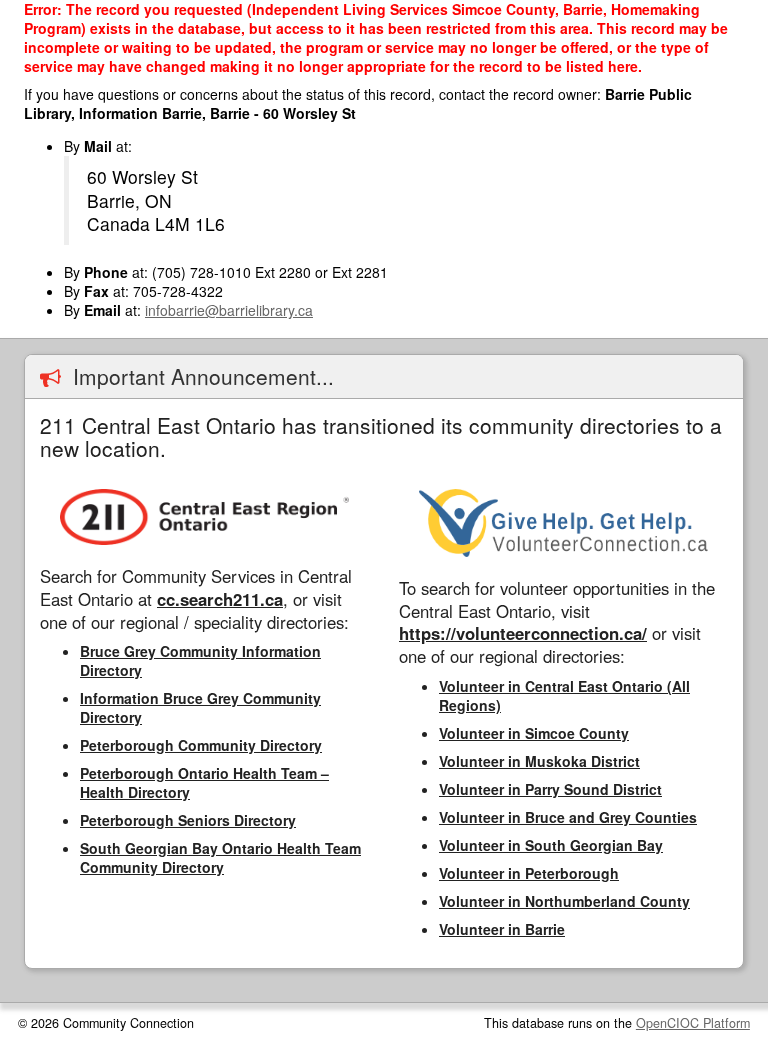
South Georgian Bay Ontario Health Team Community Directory (220, 857)
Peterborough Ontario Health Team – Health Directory (204, 782)
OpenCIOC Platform (693, 1023)
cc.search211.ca (220, 599)
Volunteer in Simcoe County (534, 733)
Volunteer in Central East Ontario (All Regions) (564, 695)
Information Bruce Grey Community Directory (200, 707)
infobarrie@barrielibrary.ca (229, 310)
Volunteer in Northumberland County (564, 901)
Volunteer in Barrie (502, 929)
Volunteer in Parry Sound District (550, 789)
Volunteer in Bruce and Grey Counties (568, 817)
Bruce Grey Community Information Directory (200, 660)
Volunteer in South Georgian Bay (551, 845)
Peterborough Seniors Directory (188, 820)
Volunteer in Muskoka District (539, 761)
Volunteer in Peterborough (529, 873)
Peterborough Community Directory (201, 745)
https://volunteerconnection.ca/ (523, 633)
